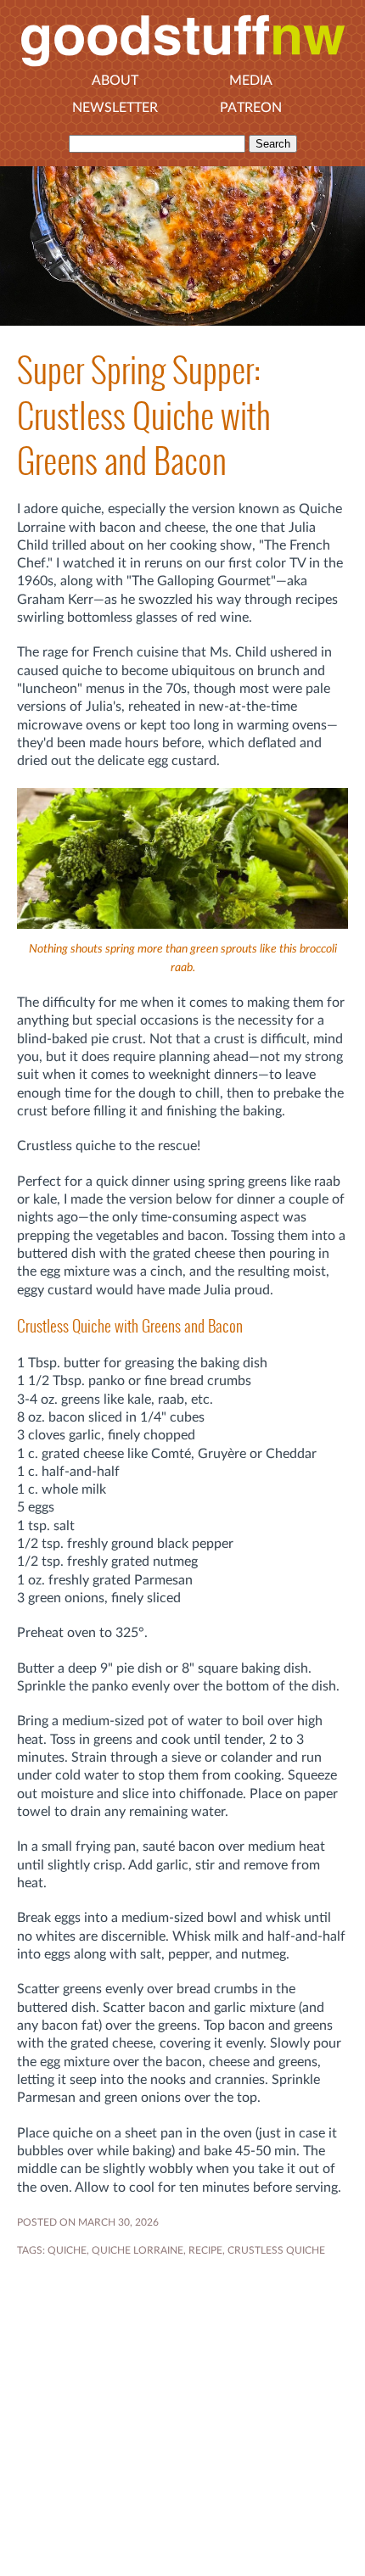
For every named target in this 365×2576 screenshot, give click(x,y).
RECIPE (205, 2250)
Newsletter (115, 108)
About (115, 81)
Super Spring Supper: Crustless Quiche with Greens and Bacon (144, 416)
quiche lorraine (138, 2250)
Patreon (251, 108)
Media (251, 81)
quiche (67, 2250)
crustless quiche (276, 2250)
